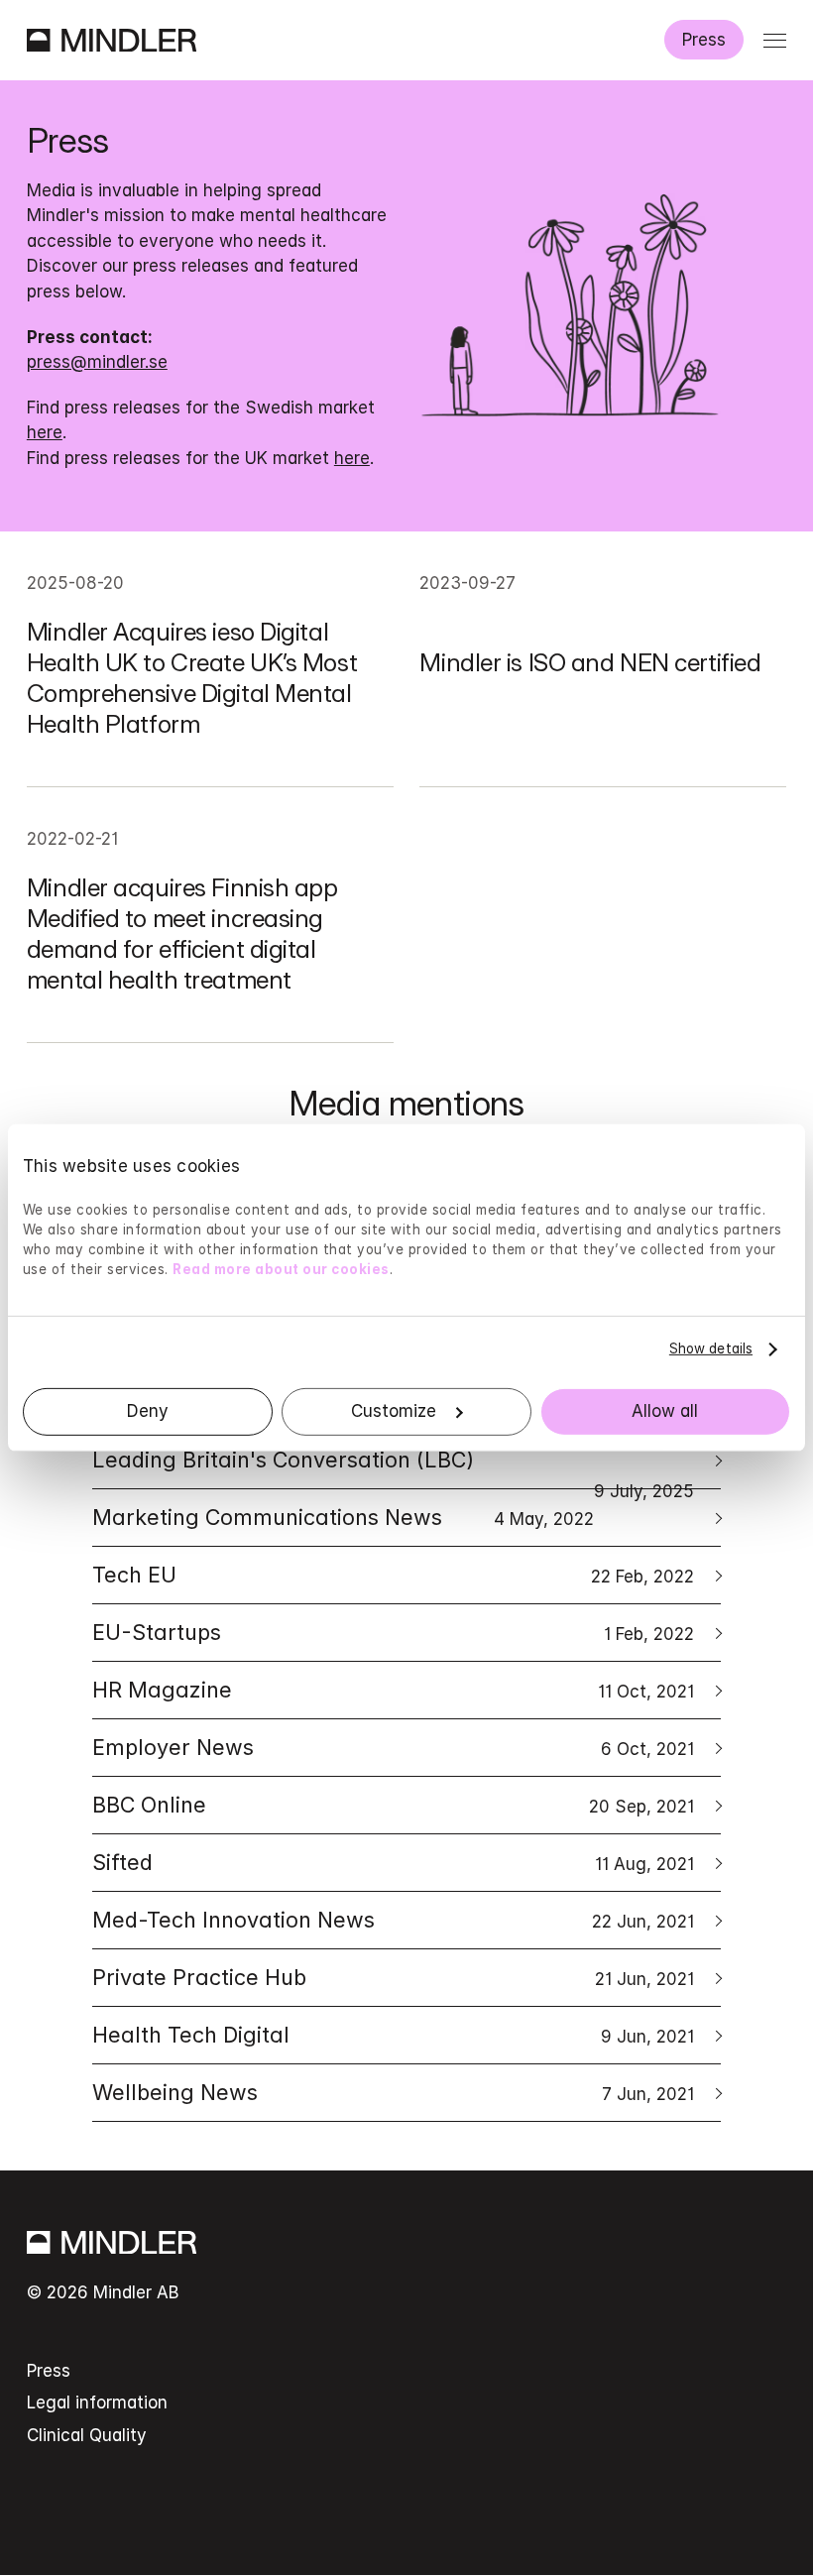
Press (704, 40)
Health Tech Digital (393, 2035)
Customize (394, 1411)
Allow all (665, 1411)
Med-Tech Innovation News (393, 1920)
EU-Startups (393, 1632)
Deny (148, 1411)
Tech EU (393, 1575)
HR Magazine (393, 1690)
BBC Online (393, 1805)
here (45, 432)
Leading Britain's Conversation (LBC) (393, 1468)
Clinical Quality (87, 2435)
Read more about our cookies (281, 1269)
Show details (711, 1348)
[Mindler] (112, 40)
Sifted (393, 1862)
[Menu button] (775, 40)
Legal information (97, 2402)
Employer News (393, 1747)
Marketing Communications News (343, 1517)
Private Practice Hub (393, 1977)
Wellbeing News (393, 2092)
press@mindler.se (97, 362)
